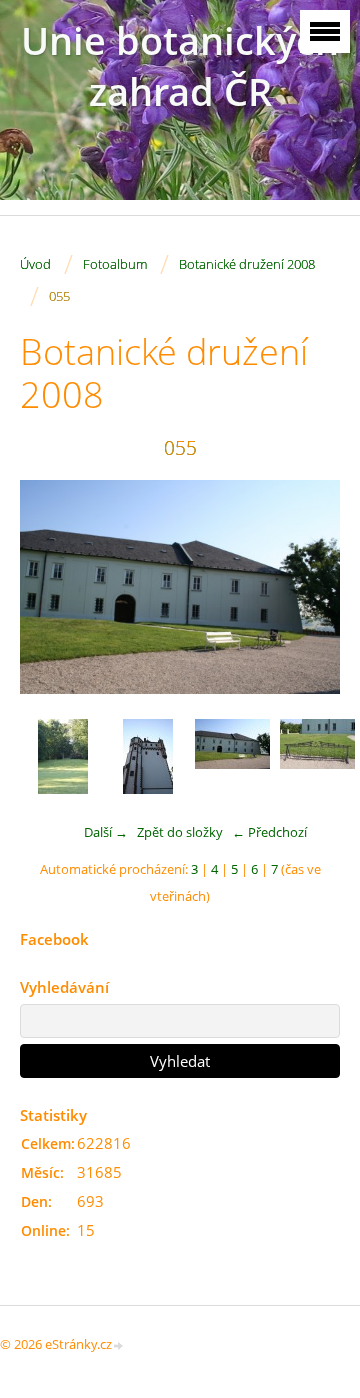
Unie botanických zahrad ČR (180, 66)
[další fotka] (307, 587)
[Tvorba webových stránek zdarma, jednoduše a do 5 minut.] (119, 1345)
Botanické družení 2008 (247, 264)
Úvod (35, 264)
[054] (147, 756)
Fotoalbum (115, 264)
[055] (232, 756)
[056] (317, 756)
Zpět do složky (180, 832)
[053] (62, 756)
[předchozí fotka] (52, 587)
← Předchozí (269, 832)
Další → (106, 832)
